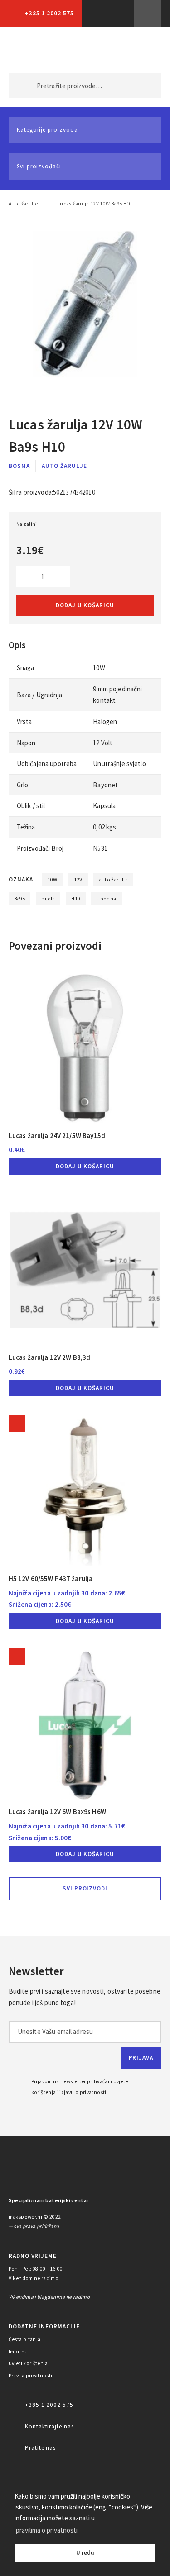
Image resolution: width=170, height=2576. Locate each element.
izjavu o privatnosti (83, 2092)
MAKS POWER (29, 50)
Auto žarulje (23, 204)
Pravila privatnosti (31, 2376)
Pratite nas (41, 2448)
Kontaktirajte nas (49, 2426)
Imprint (18, 2352)
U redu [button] (85, 2553)
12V (78, 880)
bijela (48, 899)
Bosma (19, 466)
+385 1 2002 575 (49, 13)
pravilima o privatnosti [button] (47, 2530)
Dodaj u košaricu (85, 605)
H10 (76, 899)
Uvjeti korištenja (28, 2363)
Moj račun (102, 50)
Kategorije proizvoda (47, 130)
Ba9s (19, 899)
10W (52, 880)
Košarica (140, 50)
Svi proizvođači (39, 166)
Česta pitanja (25, 2339)
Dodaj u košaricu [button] (85, 1166)
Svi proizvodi (85, 1888)
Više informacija (148, 14)
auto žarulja (113, 880)
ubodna (106, 899)
